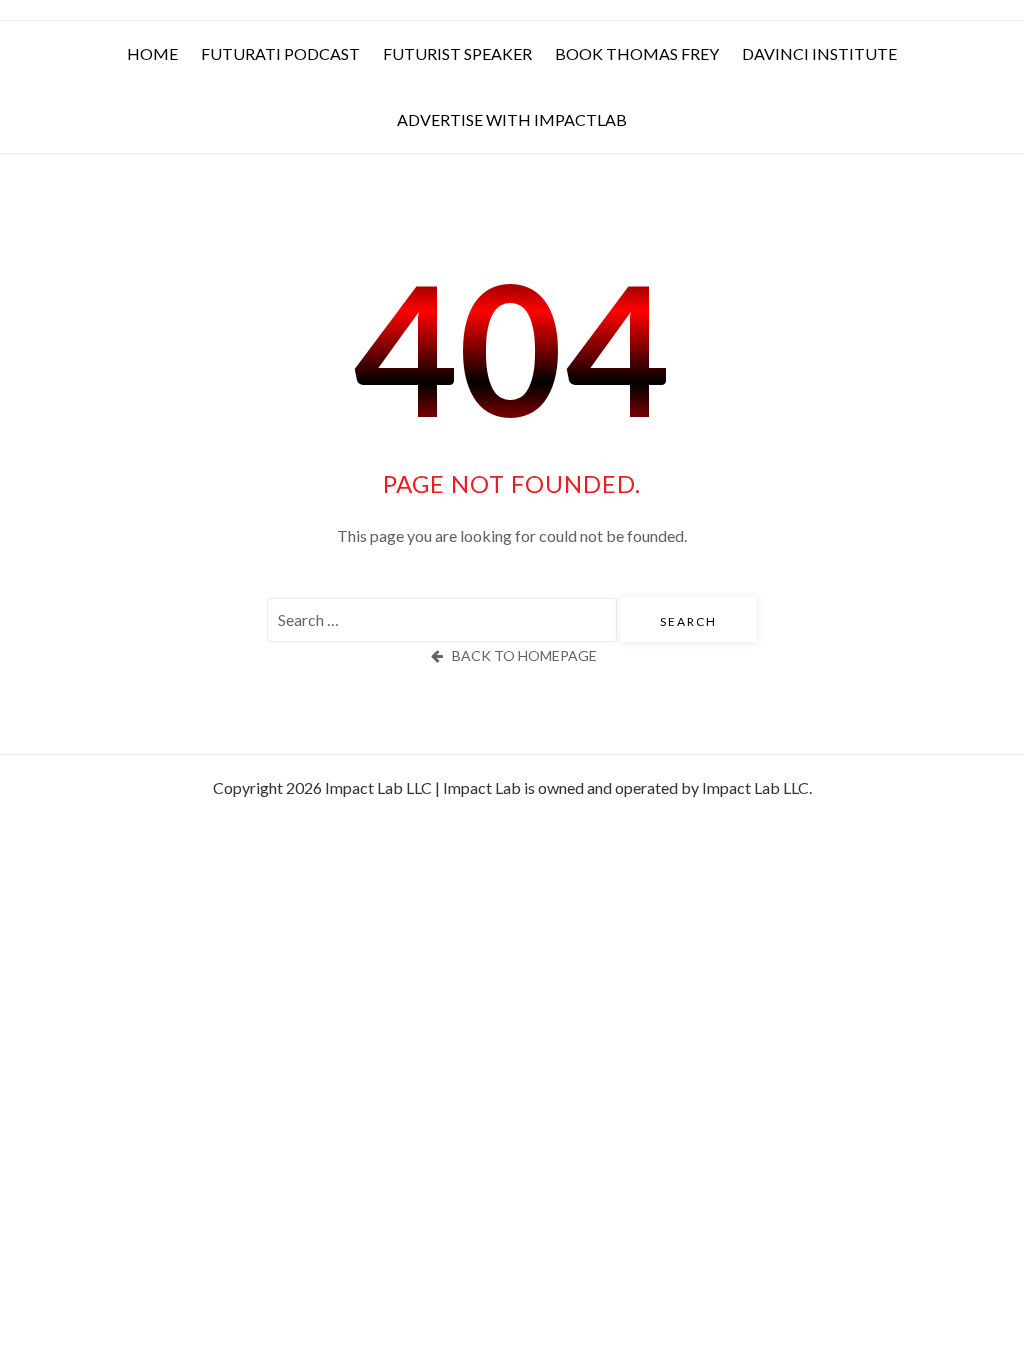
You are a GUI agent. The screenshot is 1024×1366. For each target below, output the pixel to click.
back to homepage (524, 655)
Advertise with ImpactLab (512, 119)
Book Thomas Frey (637, 53)
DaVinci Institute (819, 53)
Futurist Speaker (457, 53)
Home (152, 53)
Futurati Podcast (280, 53)
